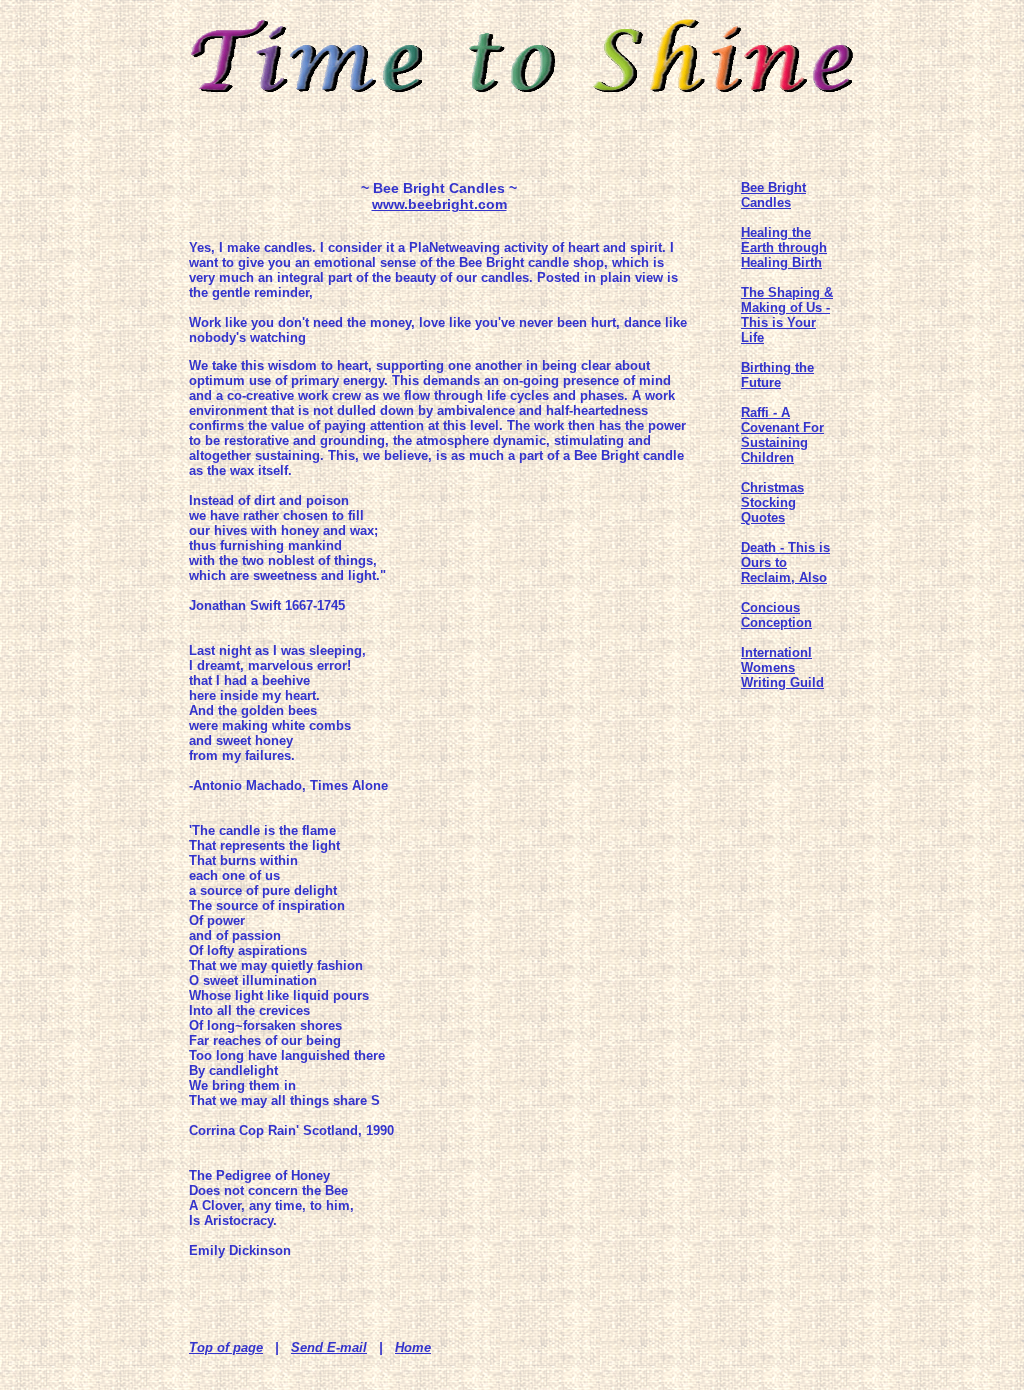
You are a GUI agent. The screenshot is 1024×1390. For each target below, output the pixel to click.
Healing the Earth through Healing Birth (784, 247)
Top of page (226, 1347)
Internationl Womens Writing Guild (782, 667)
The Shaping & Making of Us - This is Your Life (787, 315)
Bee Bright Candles (773, 195)
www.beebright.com (439, 204)
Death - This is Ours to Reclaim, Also (785, 562)
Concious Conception (776, 615)
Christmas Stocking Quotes (772, 502)
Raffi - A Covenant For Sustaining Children (782, 435)
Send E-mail (329, 1347)
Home (413, 1347)
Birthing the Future (777, 375)
